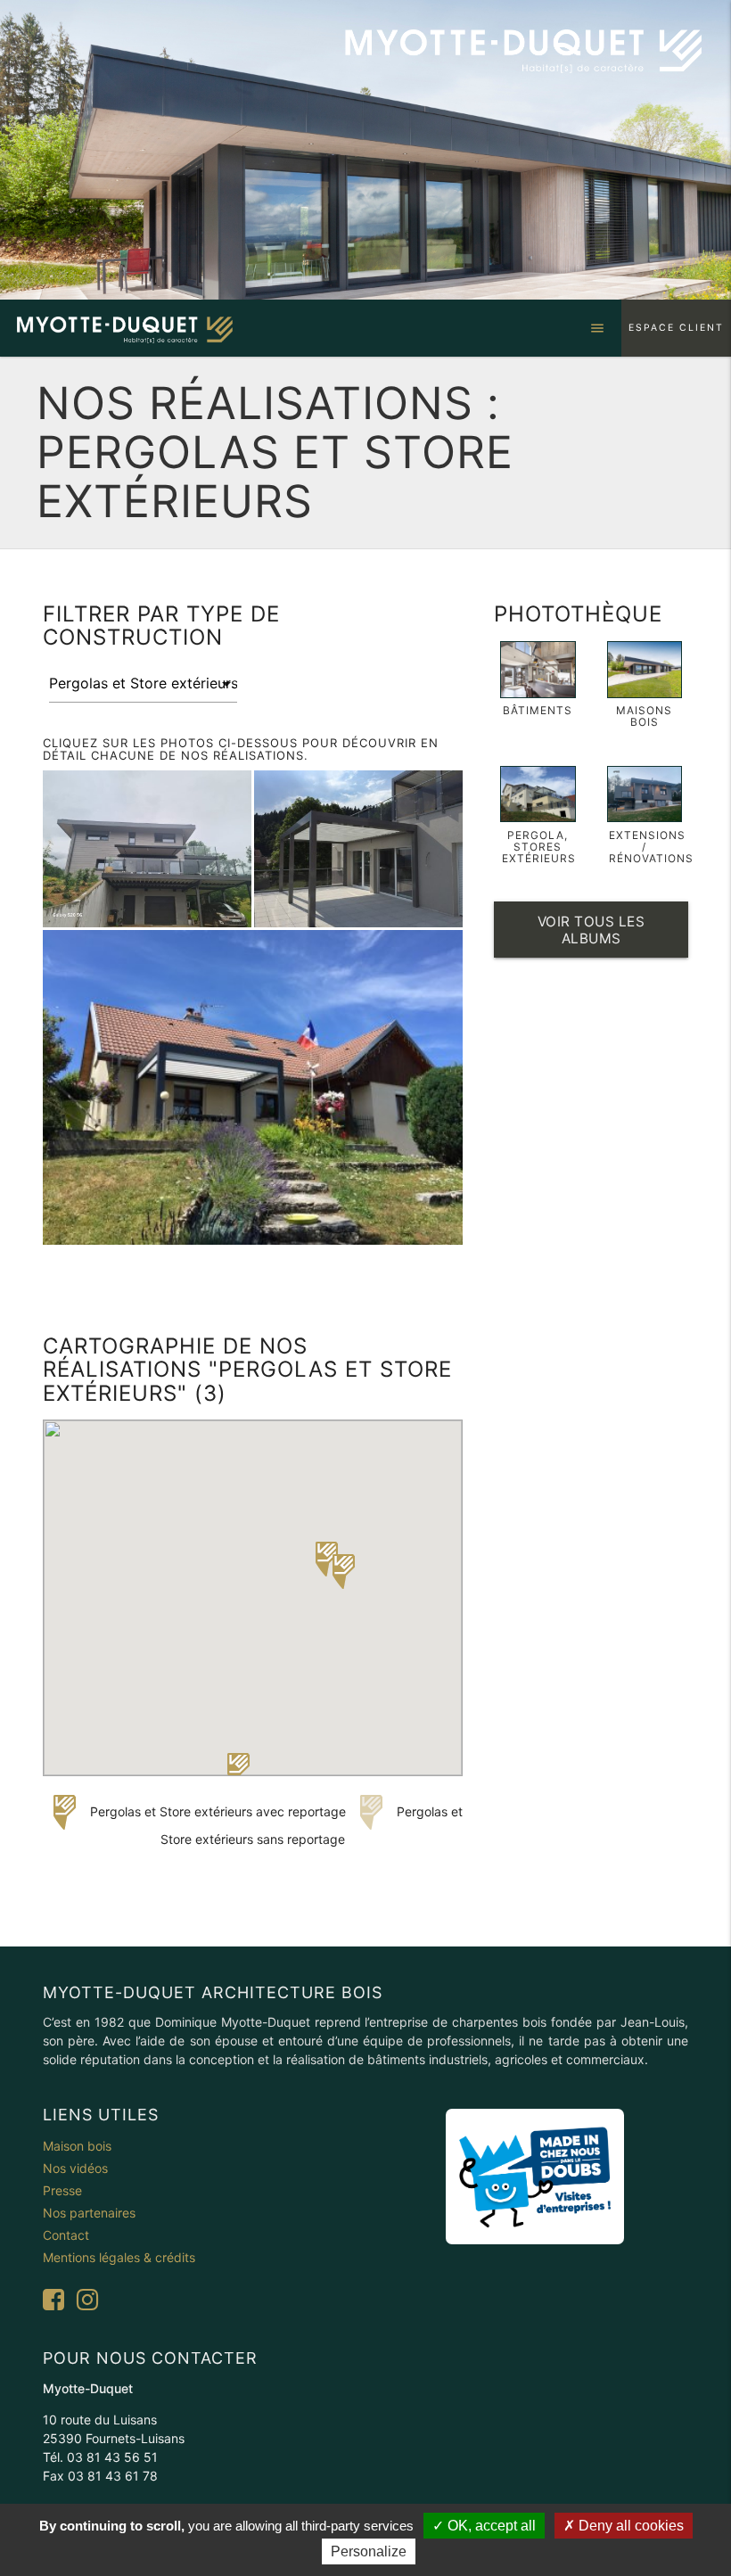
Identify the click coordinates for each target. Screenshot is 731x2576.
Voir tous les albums (591, 930)
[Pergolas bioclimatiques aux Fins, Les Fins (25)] (358, 849)
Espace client (676, 328)
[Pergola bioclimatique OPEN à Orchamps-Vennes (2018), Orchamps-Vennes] (253, 1087)
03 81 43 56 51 (112, 2457)
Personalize (369, 2551)
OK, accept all (490, 2526)
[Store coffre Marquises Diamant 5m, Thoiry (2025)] (147, 849)
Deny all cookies (629, 2526)
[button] (238, 1770)
